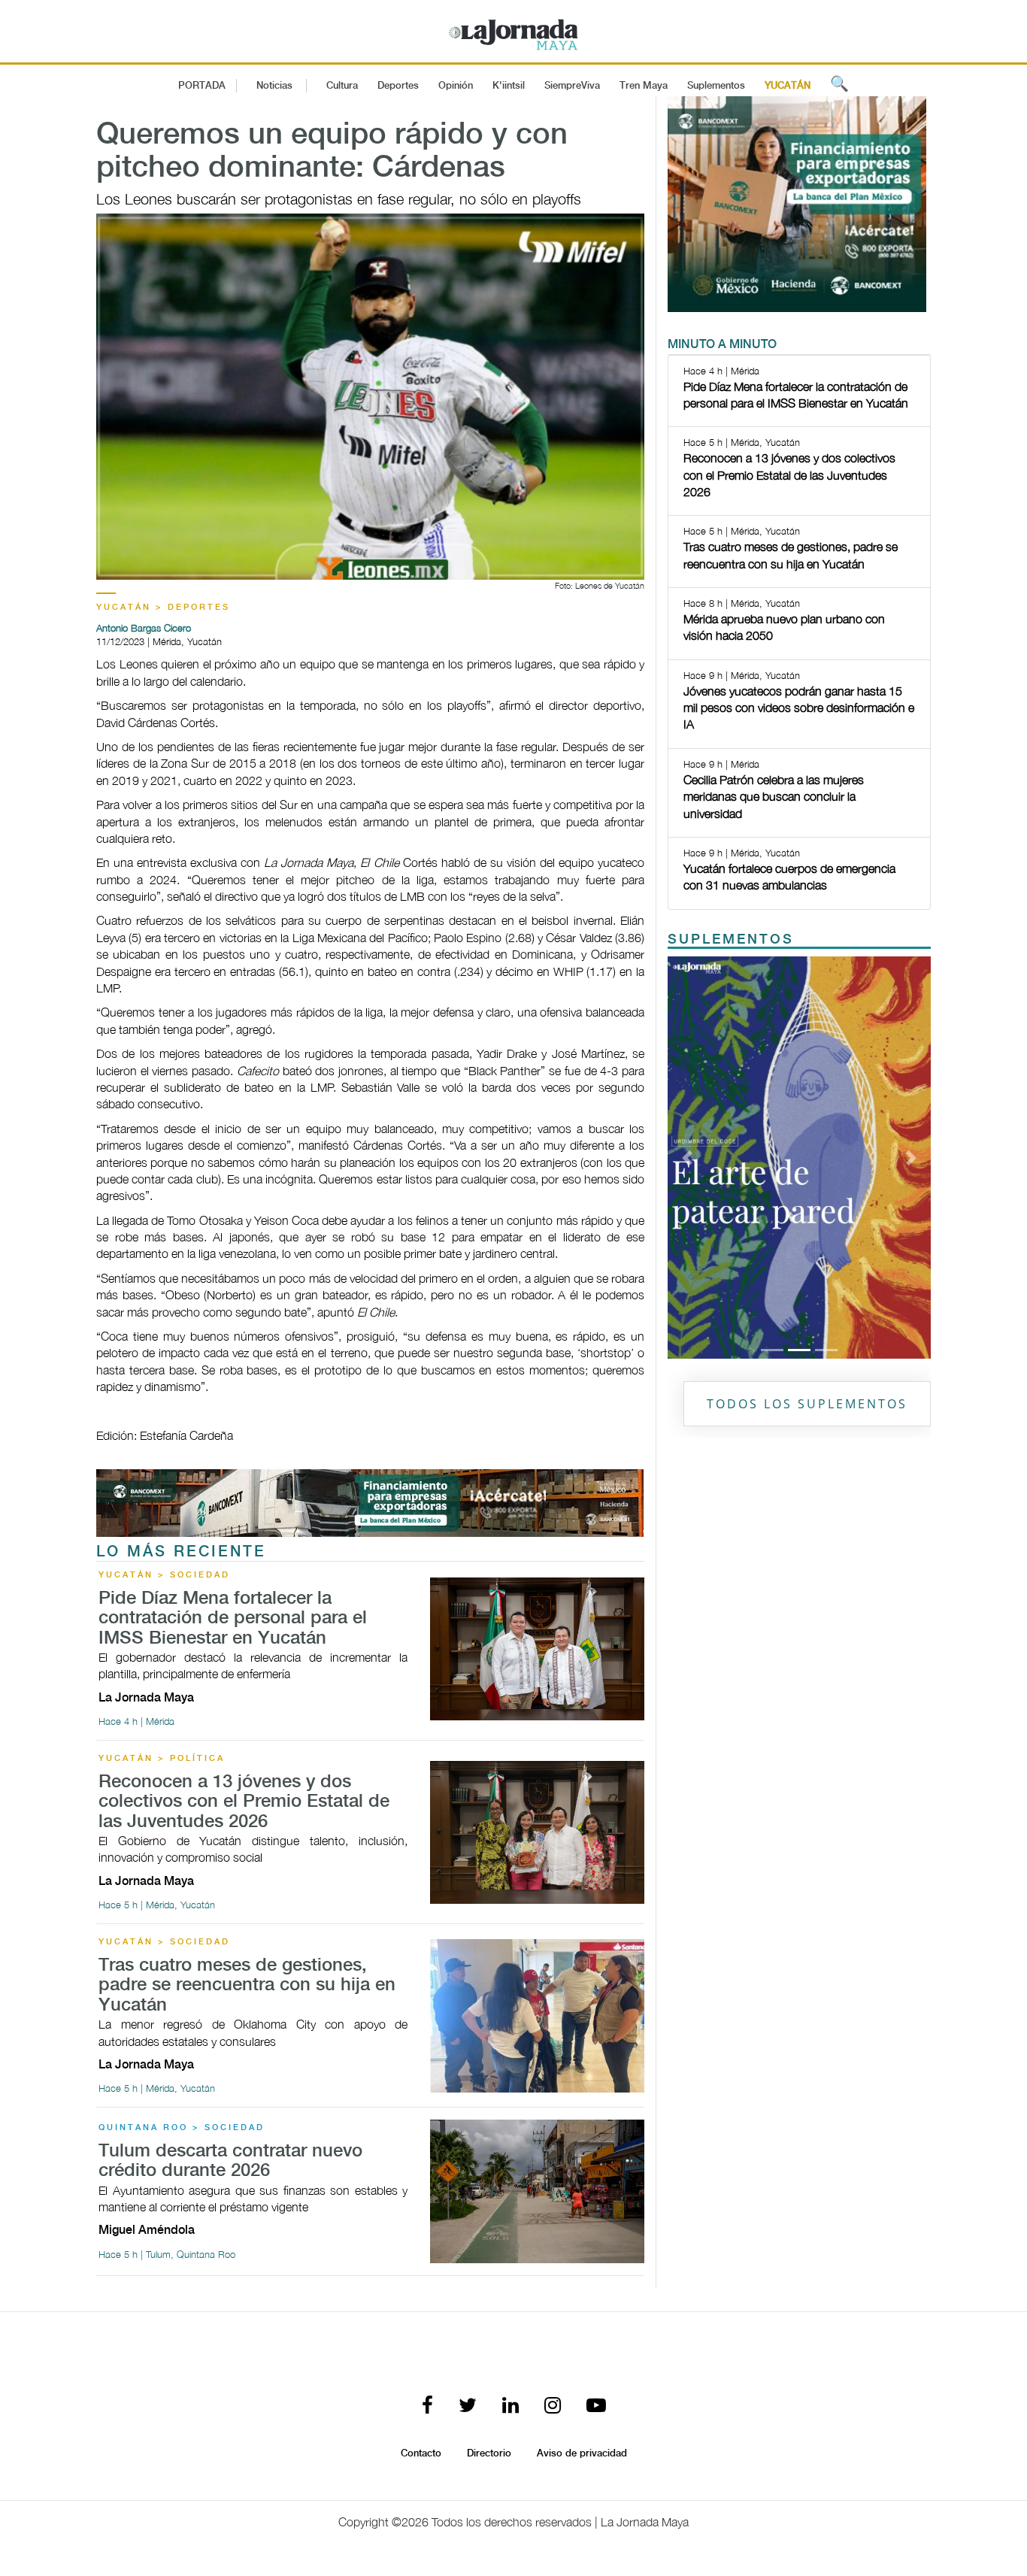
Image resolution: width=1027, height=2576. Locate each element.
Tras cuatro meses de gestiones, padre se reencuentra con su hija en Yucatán (247, 1986)
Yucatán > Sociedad (164, 1575)
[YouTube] (596, 2406)
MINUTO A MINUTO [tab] (722, 345)
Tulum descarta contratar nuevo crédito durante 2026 (230, 2161)
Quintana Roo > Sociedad (182, 2128)
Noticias (274, 86)
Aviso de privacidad (582, 2453)
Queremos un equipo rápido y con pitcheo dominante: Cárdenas (332, 152)
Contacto (421, 2453)
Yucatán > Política (162, 1759)
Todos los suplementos (807, 1404)
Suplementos (716, 86)
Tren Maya (644, 86)
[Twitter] (468, 2406)
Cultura (342, 86)
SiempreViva (572, 86)
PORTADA (202, 86)
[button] (688, 1157)
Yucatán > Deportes (163, 608)
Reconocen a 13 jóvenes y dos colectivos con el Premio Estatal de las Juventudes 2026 (244, 1802)
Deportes (398, 86)
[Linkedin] (510, 2406)
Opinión (456, 86)
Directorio (489, 2453)
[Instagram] (553, 2406)
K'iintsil (509, 86)
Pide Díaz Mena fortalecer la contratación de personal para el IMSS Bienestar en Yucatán (233, 1619)
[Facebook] (427, 2406)
